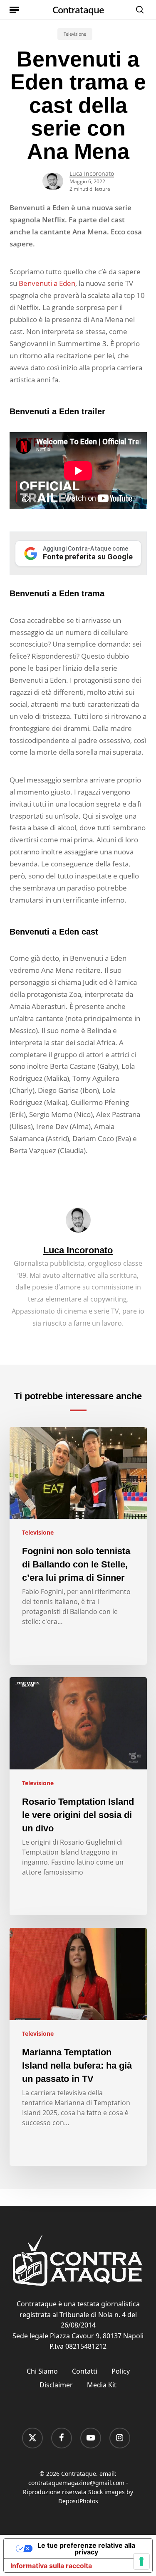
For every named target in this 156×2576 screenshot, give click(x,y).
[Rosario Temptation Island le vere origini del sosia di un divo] (78, 1796)
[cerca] (138, 10)
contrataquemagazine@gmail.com (76, 2483)
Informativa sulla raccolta (51, 2566)
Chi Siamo (42, 2371)
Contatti (85, 2371)
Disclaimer (56, 2385)
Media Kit (102, 2385)
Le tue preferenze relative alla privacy (86, 2549)
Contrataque (78, 10)
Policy (121, 2371)
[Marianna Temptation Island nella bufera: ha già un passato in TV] (78, 2047)
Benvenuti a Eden (47, 283)
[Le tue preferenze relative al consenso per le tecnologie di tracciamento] (141, 2561)
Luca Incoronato (92, 173)
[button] (14, 10)
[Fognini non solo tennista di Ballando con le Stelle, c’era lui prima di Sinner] (78, 1546)
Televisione (75, 34)
